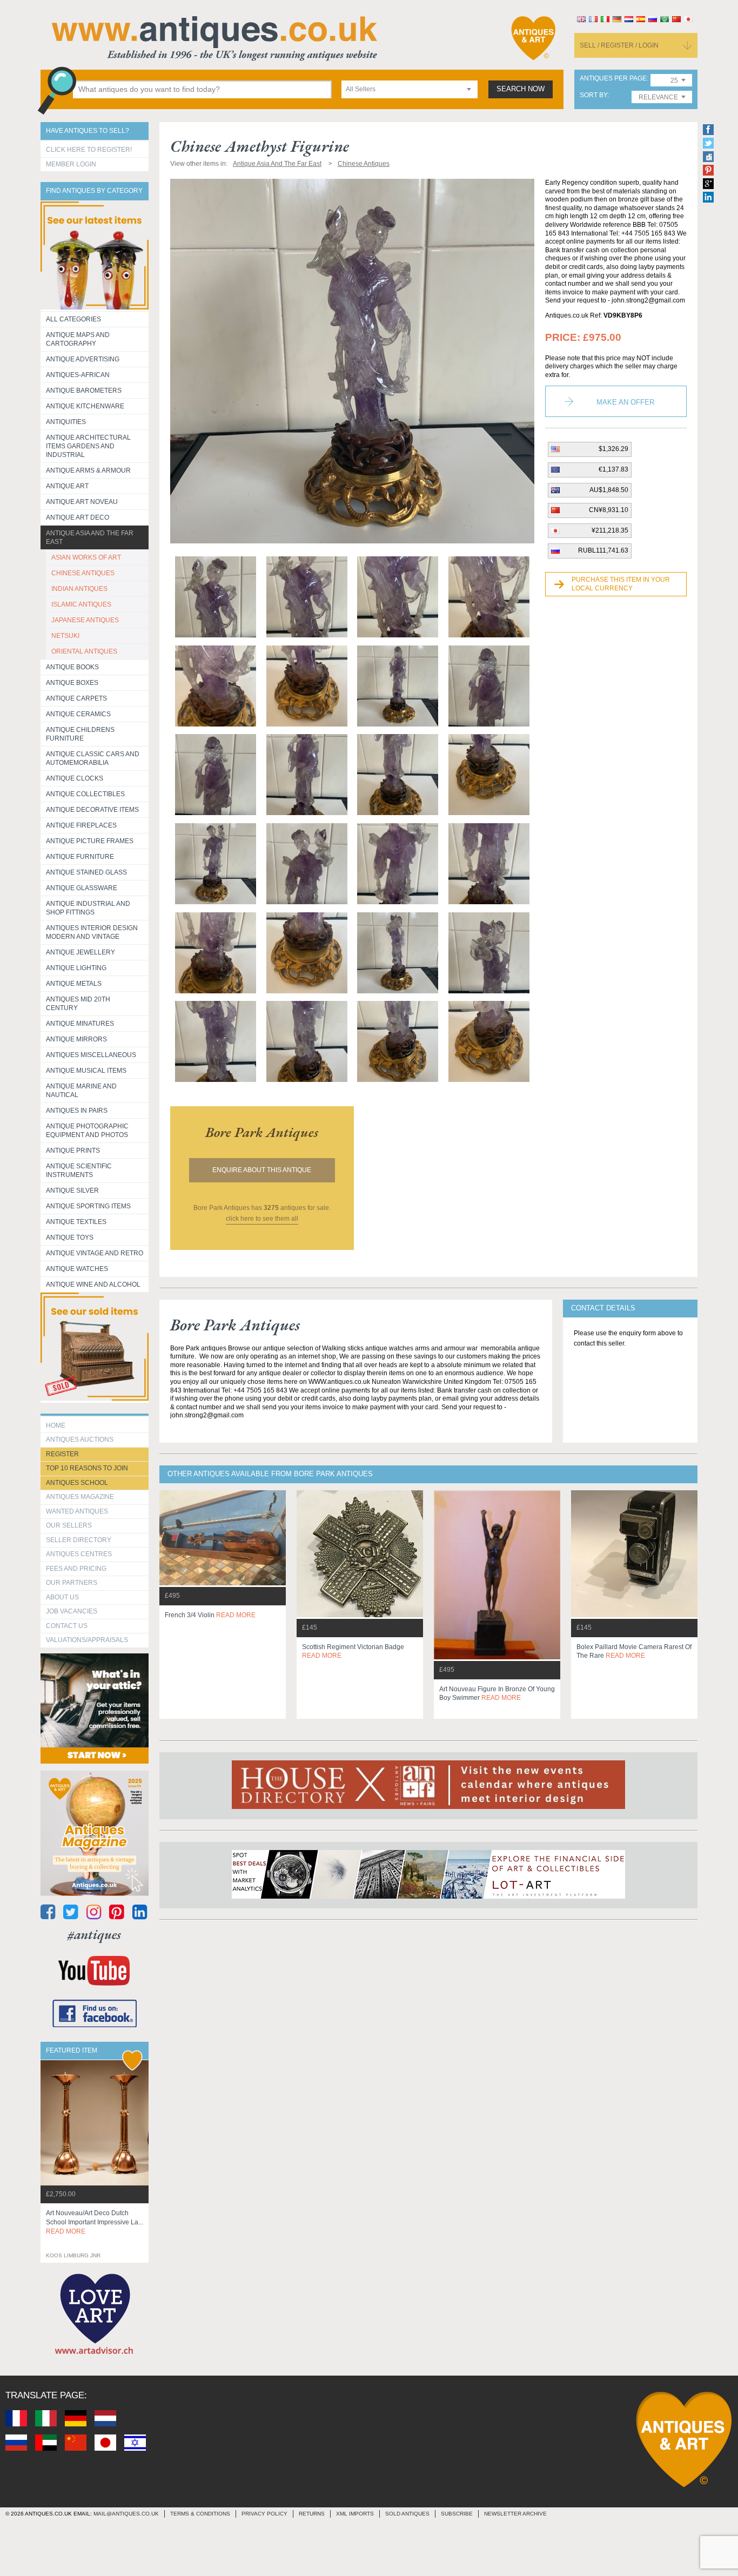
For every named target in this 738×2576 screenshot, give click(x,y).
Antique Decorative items (92, 810)
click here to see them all (262, 1219)
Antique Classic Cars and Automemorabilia (93, 758)
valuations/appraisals (87, 1640)
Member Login (71, 164)
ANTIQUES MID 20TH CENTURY (78, 1004)
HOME (56, 1425)
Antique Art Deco (78, 517)
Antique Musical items (86, 1071)
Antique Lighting (76, 968)
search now (521, 89)
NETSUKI (65, 636)
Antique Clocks (75, 778)
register (62, 1454)
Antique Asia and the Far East (90, 537)
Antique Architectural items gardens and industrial (88, 446)
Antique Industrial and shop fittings (88, 908)
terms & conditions (200, 2514)
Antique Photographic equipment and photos (87, 1131)
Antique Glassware (82, 888)
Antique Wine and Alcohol (93, 1284)
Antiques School (77, 1483)
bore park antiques (262, 1132)
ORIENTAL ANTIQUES (84, 651)
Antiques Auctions (80, 1440)
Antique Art (67, 486)
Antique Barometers (84, 391)
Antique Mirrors (76, 1039)
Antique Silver (72, 1191)
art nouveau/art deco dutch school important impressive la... (95, 2222)
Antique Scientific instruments (79, 1171)
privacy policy (264, 2514)
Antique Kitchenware (85, 406)
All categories (73, 319)
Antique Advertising (83, 359)
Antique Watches (77, 1269)
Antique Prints (73, 1151)
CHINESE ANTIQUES (83, 573)
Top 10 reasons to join (87, 1468)
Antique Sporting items (88, 1206)
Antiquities (66, 422)
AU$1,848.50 (609, 490)
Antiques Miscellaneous (91, 1055)
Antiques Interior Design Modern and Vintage (92, 932)
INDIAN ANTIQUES (79, 589)
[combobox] (410, 89)
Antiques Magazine (80, 1497)
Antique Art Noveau (82, 502)
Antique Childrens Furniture (80, 734)
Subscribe (457, 2514)
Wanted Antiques (77, 1511)
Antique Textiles (76, 1222)
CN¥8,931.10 (609, 510)
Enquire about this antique (262, 1170)
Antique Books (72, 667)
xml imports (355, 2514)
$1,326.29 (613, 449)
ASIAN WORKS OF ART (86, 557)
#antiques (94, 1935)
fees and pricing (76, 1569)
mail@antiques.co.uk (126, 2514)
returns (312, 2514)
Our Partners (72, 1583)
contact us (67, 1626)
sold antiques (407, 2514)
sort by (593, 95)
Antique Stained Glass (86, 872)
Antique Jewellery (80, 952)
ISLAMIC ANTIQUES (81, 604)
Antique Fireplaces (81, 825)
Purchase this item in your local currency (621, 584)
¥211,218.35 (610, 530)
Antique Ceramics (78, 714)
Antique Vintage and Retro (95, 1253)
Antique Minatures (80, 1024)
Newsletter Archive (515, 2514)
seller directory (79, 1540)
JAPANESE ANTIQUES (85, 620)
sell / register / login (619, 45)
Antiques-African (78, 375)
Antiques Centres (79, 1554)
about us (62, 1597)
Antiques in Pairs (77, 1111)
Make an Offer (625, 402)
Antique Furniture (80, 857)
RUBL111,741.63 (603, 550)
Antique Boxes (72, 683)
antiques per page (613, 79)
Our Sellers (69, 1525)
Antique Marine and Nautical (81, 1091)
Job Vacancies (72, 1611)
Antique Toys (70, 1237)
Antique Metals (74, 984)
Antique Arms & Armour (88, 470)
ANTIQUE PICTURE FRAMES (90, 841)
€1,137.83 (613, 469)
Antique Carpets (76, 698)
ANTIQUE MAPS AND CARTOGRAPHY (78, 339)
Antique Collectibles (85, 794)
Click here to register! (89, 150)
